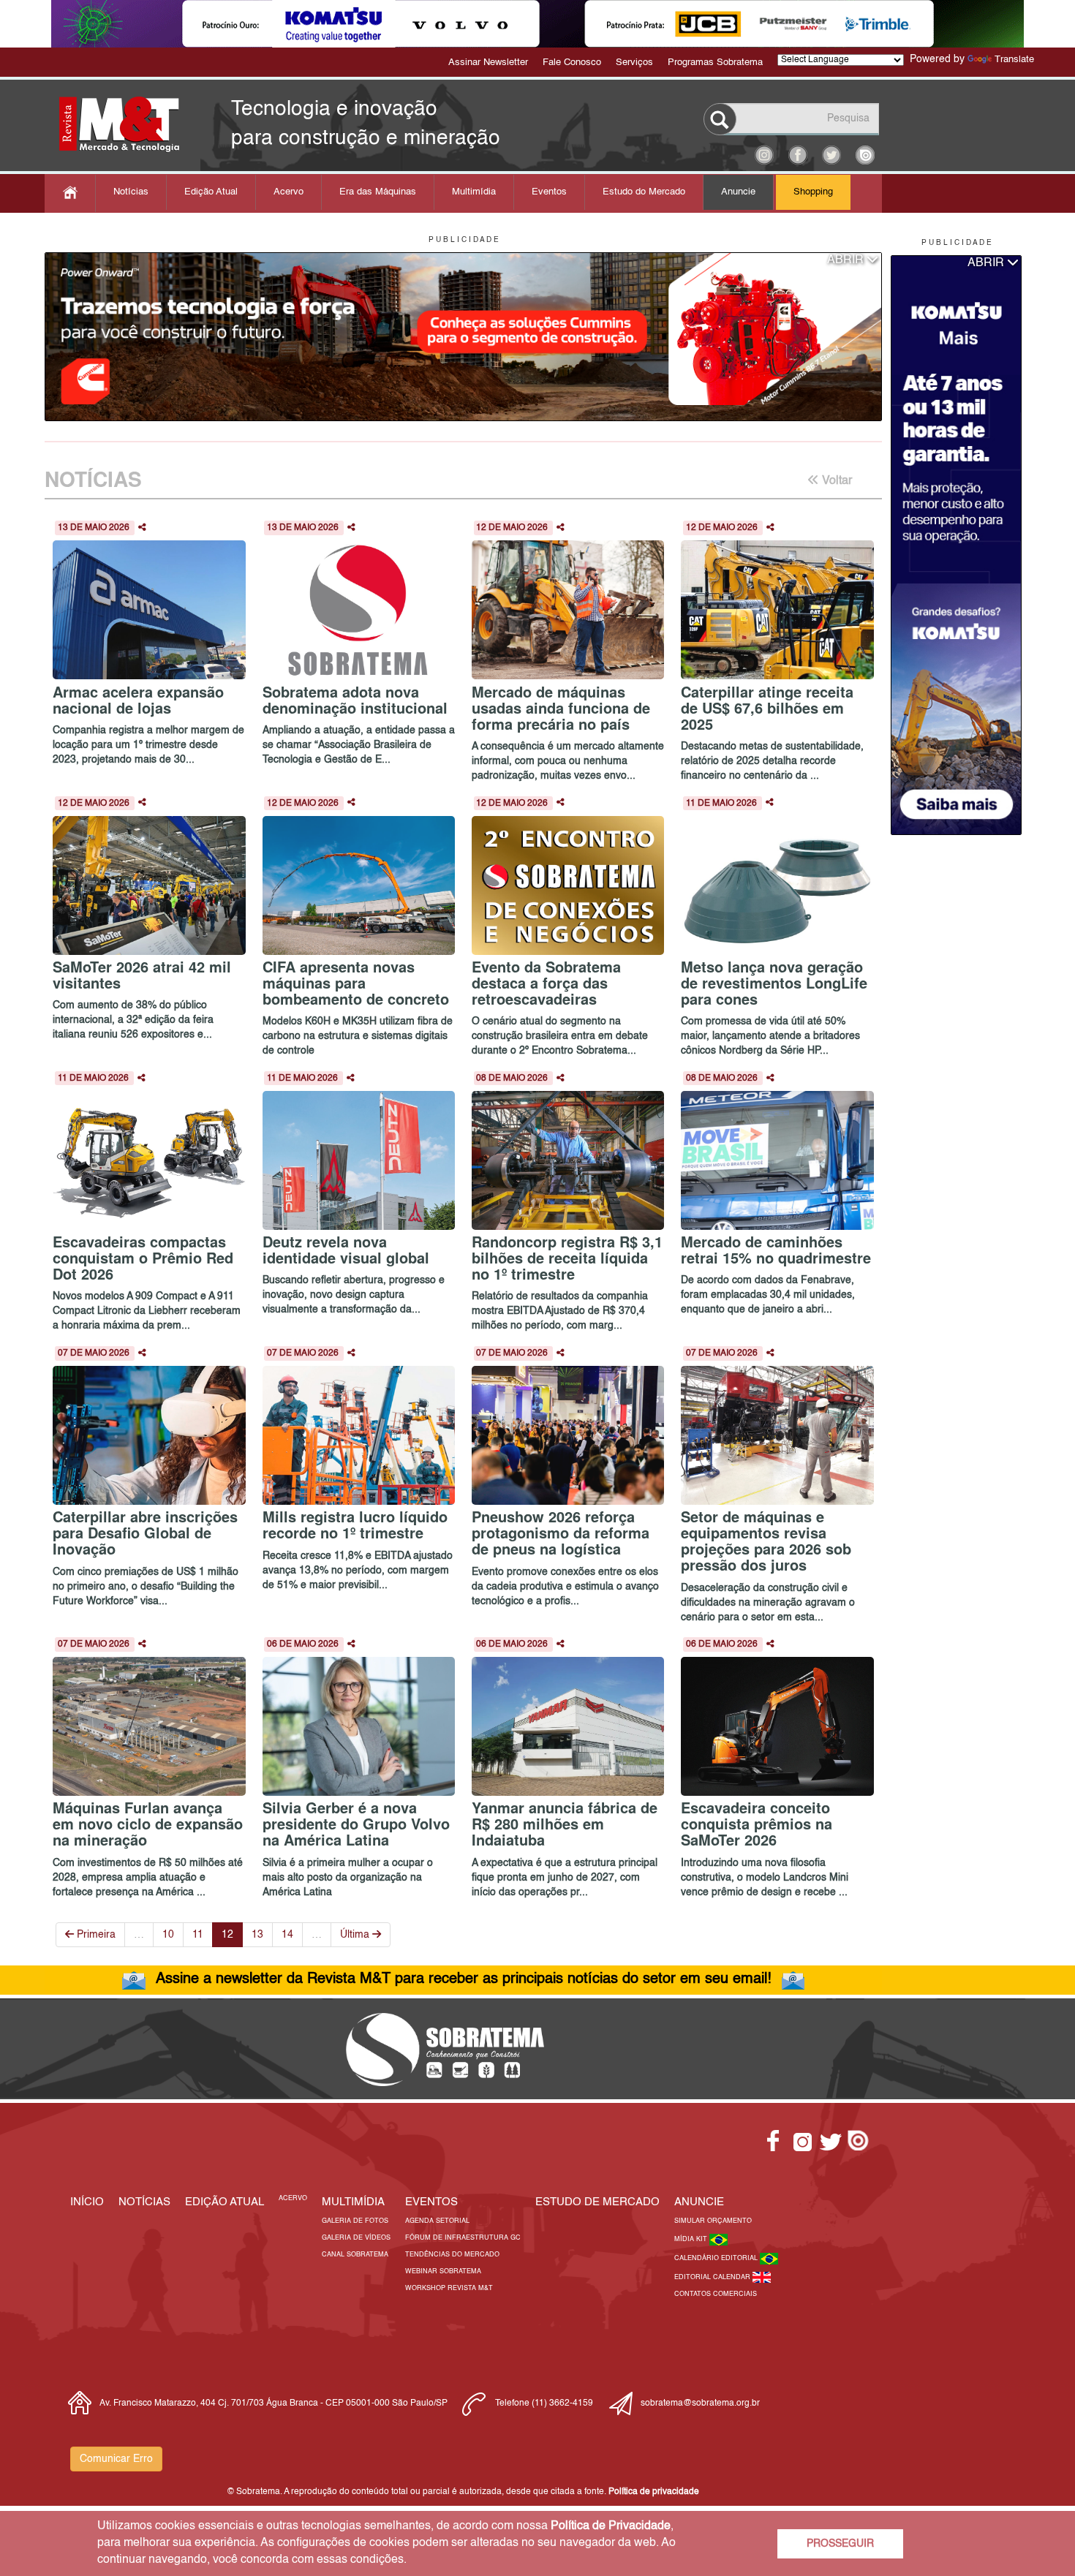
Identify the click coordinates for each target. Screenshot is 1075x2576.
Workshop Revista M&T (449, 2288)
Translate (1014, 60)
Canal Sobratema (355, 2255)
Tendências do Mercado (452, 2255)
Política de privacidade (654, 2492)
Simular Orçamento (713, 2221)
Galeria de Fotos (355, 2221)
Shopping (813, 192)
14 (287, 1935)
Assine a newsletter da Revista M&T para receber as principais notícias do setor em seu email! (464, 1979)
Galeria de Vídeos (356, 2238)
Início (87, 2202)
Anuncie (738, 192)
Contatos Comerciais (716, 2294)
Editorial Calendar (713, 2277)
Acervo (288, 192)
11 (198, 1935)
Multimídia (474, 192)
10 (168, 1935)
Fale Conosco (572, 63)
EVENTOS (431, 2202)
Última (356, 1935)
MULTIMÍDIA (353, 2202)
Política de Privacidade (611, 2526)
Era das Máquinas (378, 192)
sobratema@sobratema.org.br (700, 2403)
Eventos (549, 192)
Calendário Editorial (717, 2258)
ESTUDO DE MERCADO (597, 2202)
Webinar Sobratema (443, 2271)
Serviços (634, 63)
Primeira (95, 1935)
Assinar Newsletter (488, 63)
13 (257, 1935)
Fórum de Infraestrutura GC (463, 2238)
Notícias (131, 192)
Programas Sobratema (715, 63)
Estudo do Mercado (644, 192)
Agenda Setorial (437, 2221)
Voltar (836, 481)
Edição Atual (211, 192)
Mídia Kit (692, 2239)
